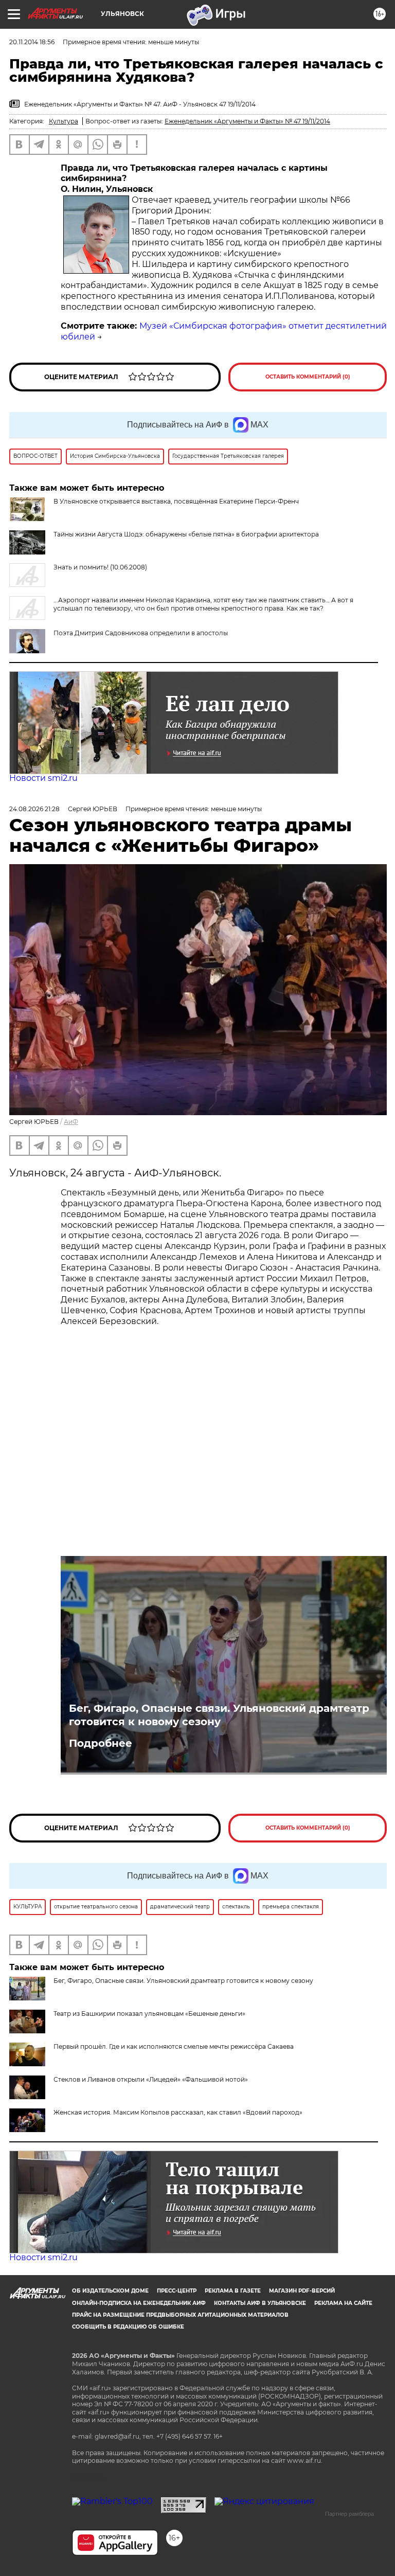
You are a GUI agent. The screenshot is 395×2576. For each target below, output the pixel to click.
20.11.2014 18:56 (32, 42)
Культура (64, 121)
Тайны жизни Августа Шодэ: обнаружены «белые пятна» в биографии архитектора (186, 534)
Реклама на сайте (343, 2303)
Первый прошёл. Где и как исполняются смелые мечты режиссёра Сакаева (174, 2046)
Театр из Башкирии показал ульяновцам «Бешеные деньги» (149, 2014)
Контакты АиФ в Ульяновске (260, 2303)
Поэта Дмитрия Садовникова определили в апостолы (141, 633)
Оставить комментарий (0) (308, 377)
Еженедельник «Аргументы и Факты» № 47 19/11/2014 (247, 121)
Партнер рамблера (349, 2514)
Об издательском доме (110, 2291)
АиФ (71, 1122)
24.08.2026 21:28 (34, 809)
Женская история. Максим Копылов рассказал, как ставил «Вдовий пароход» (178, 2112)
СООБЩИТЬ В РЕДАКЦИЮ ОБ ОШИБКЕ (128, 2327)
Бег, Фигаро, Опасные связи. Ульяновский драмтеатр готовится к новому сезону (219, 1715)
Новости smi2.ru (43, 778)
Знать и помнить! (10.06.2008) (100, 567)
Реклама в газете (233, 2291)
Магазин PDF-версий (302, 2291)
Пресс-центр (177, 2291)
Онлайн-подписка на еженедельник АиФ (139, 2303)
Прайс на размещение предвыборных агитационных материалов (180, 2315)
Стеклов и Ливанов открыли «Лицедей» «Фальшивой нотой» (151, 2079)
